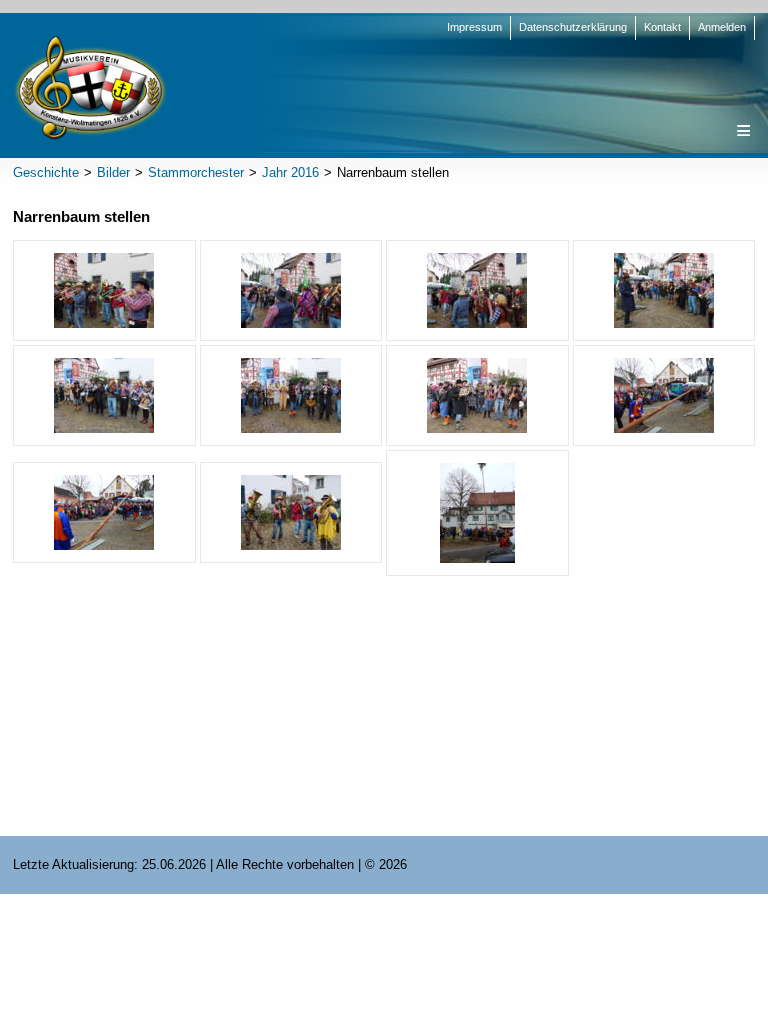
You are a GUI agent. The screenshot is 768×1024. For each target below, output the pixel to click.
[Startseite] (90, 86)
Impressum (474, 27)
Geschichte (46, 172)
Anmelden (722, 27)
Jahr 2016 (290, 172)
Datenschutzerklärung (573, 27)
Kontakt (662, 27)
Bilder (113, 172)
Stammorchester (196, 172)
